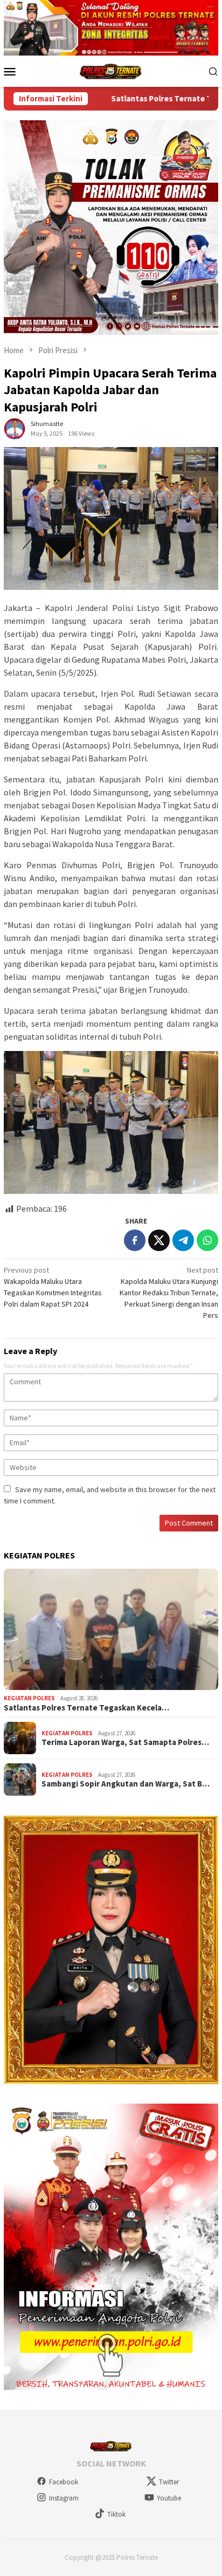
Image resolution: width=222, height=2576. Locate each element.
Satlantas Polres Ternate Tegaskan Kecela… (86, 1708)
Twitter (169, 2482)
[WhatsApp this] (207, 1240)
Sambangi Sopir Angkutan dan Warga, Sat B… (126, 1784)
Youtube (169, 2498)
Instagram (64, 2498)
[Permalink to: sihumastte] (15, 428)
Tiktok (116, 2514)
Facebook (64, 2482)
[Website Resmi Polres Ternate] (111, 70)
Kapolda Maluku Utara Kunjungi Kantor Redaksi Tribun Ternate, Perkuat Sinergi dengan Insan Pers (169, 1293)
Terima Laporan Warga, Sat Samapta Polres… (125, 1742)
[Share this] (135, 1240)
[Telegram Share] (183, 1240)
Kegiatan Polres (29, 1698)
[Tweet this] (159, 1240)
